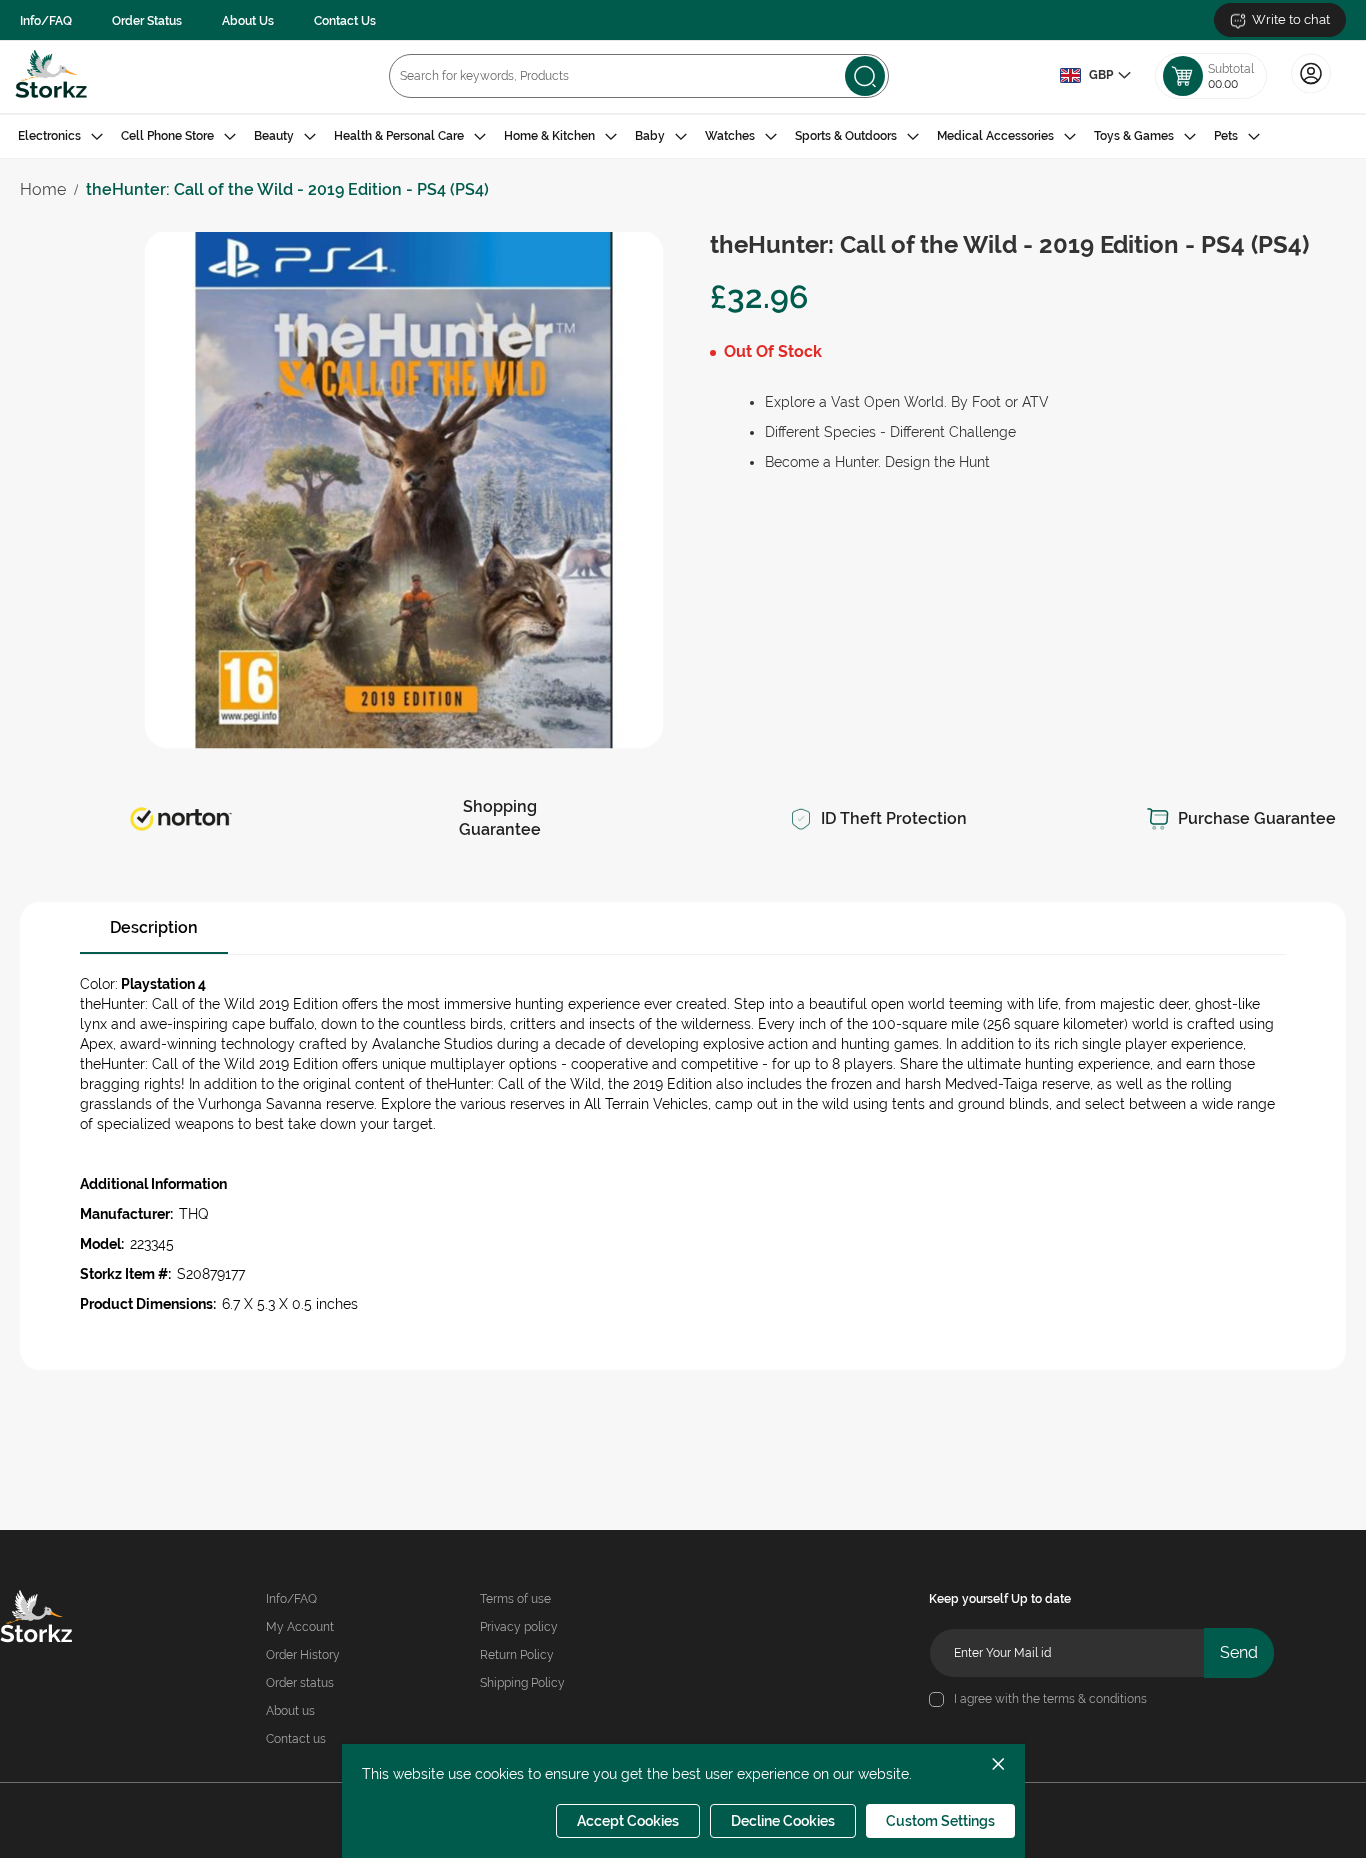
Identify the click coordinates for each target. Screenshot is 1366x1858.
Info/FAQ (46, 21)
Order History (303, 1655)
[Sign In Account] (1311, 91)
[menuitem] (60, 136)
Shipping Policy (522, 1683)
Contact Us (345, 21)
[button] (1095, 76)
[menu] (683, 136)
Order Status (147, 21)
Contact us (296, 1739)
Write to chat (1291, 19)
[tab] (683, 136)
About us (290, 1711)
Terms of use (515, 1599)
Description (154, 927)
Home (43, 189)
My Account (300, 1627)
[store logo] (51, 76)
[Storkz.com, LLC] (61, 1619)
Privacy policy (519, 1627)
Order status (300, 1683)
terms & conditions (1095, 1699)
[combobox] (639, 76)
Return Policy (517, 1655)
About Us (248, 21)
